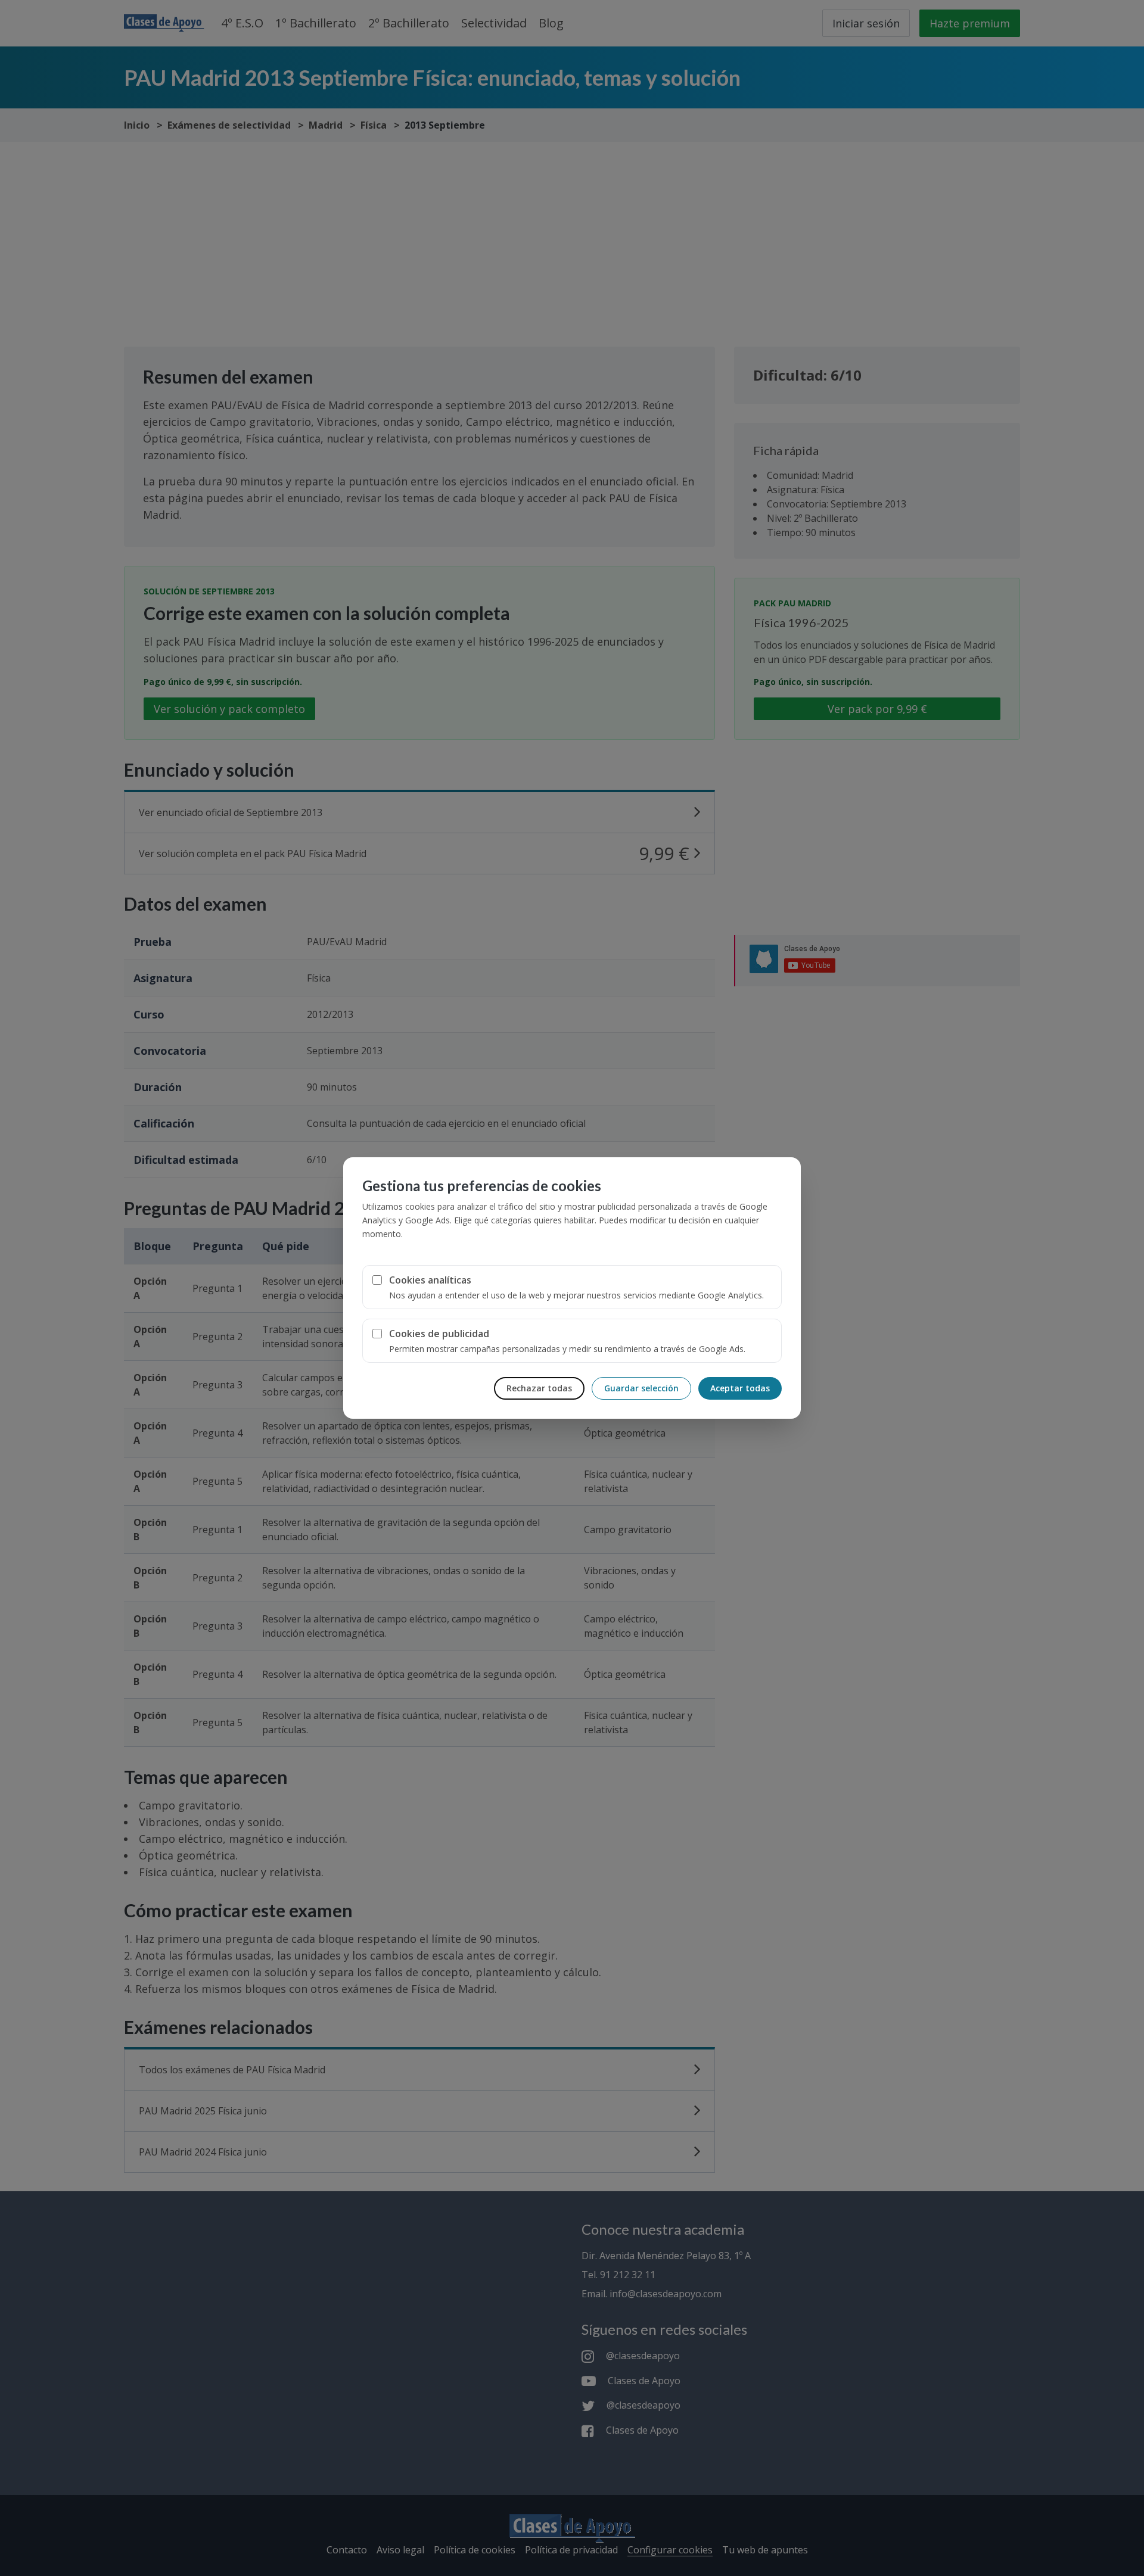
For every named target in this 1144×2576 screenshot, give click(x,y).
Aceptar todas (740, 1388)
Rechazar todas (539, 1388)
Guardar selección (641, 1388)
